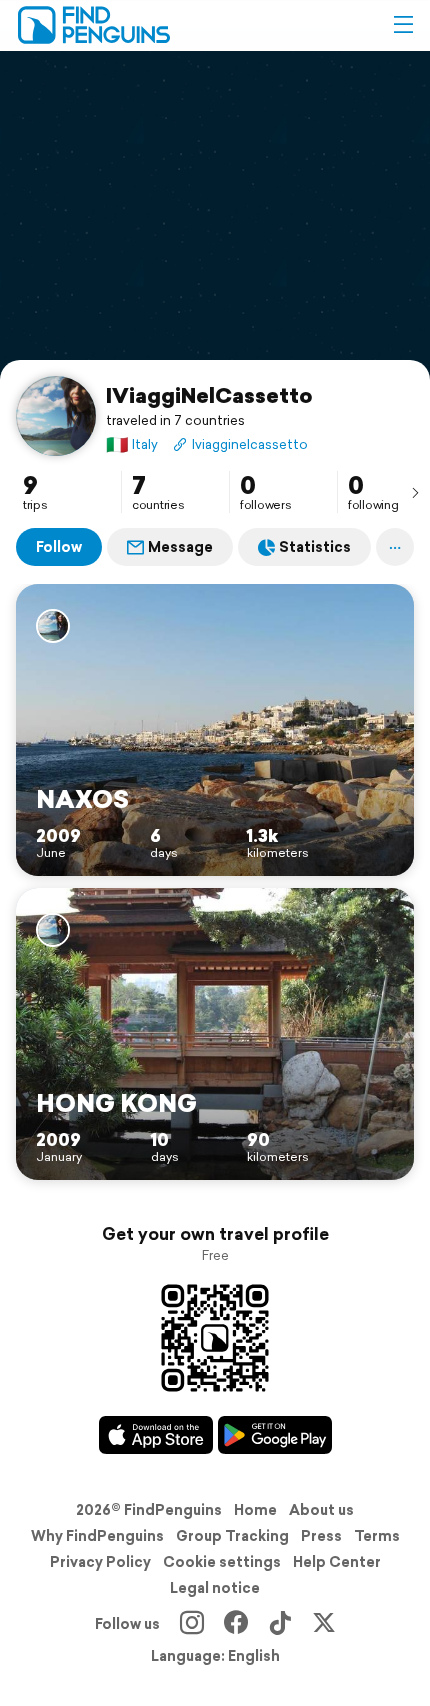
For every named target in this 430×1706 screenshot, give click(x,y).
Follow (59, 547)
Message (180, 547)
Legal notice (215, 1588)
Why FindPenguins (97, 1536)
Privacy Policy (100, 1562)
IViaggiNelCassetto (209, 395)
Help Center (337, 1562)
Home (255, 1510)
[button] (403, 25)
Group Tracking (232, 1536)
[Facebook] (236, 1624)
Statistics (315, 547)
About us (321, 1510)
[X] (324, 1624)
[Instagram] (192, 1624)
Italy (132, 444)
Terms (377, 1536)
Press (321, 1536)
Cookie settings (222, 1562)
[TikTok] (280, 1624)
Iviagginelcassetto (250, 444)
